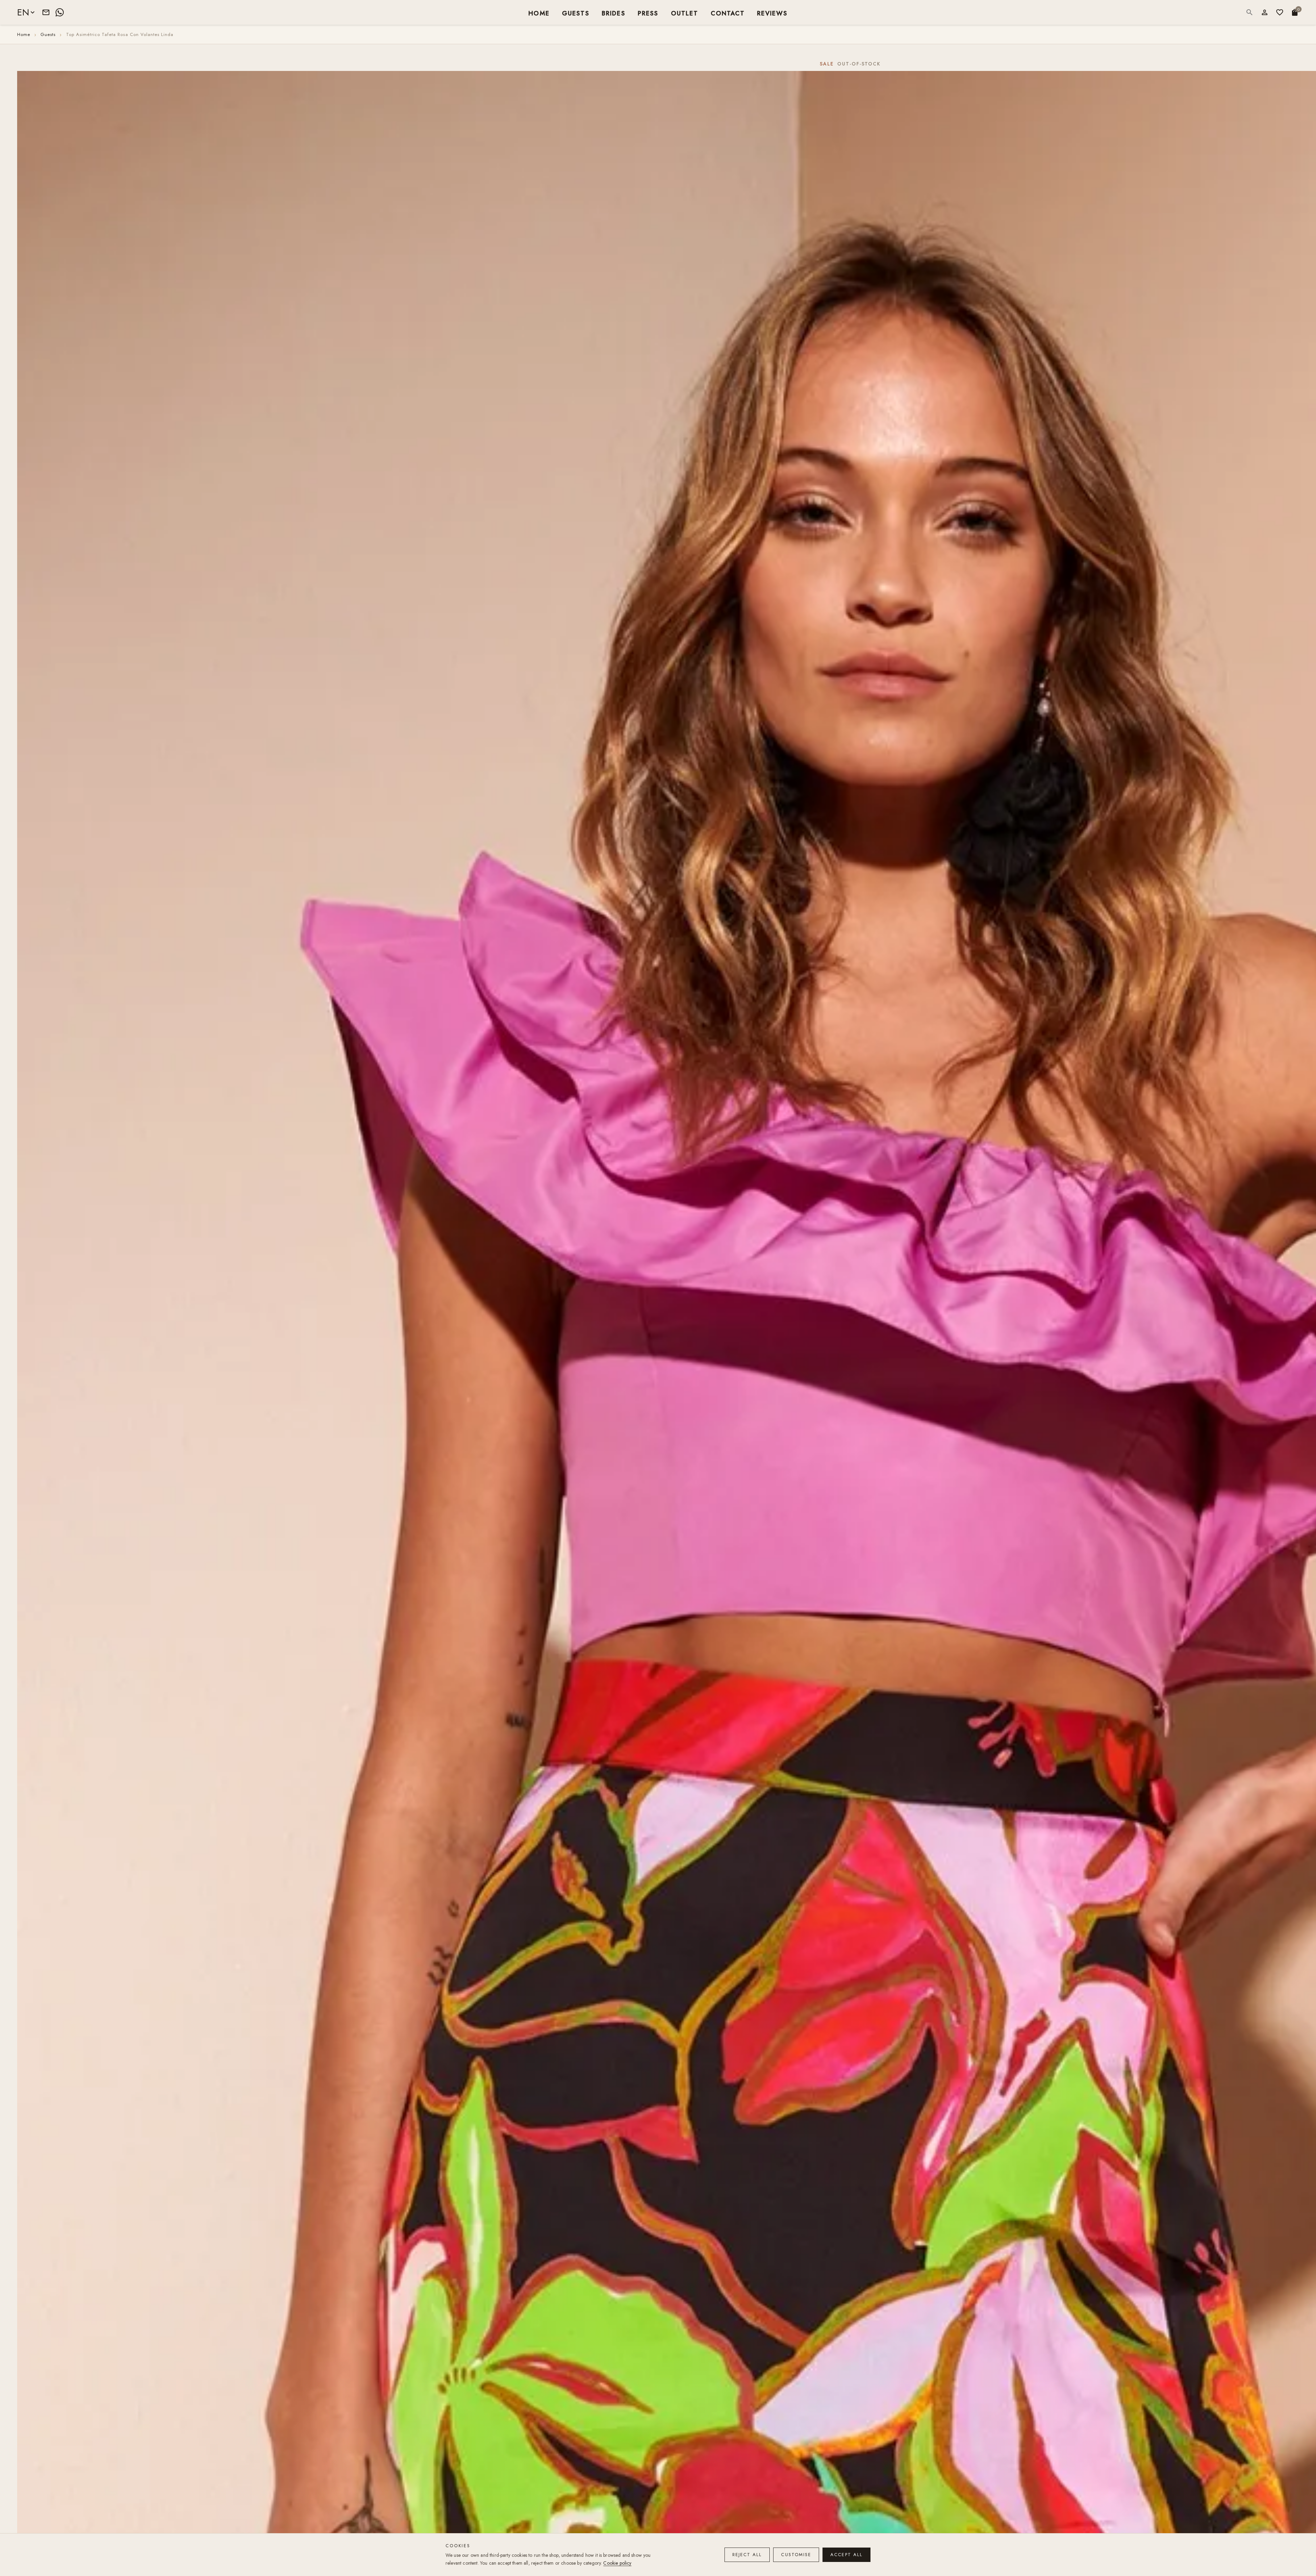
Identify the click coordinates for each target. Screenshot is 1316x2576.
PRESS (648, 13)
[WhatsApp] (60, 12)
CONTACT (728, 13)
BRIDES (614, 13)
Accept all (846, 2555)
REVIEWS (772, 13)
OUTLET (685, 13)
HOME (539, 13)
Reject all (747, 2555)
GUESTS (576, 13)
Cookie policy (617, 2563)
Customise (796, 2555)
